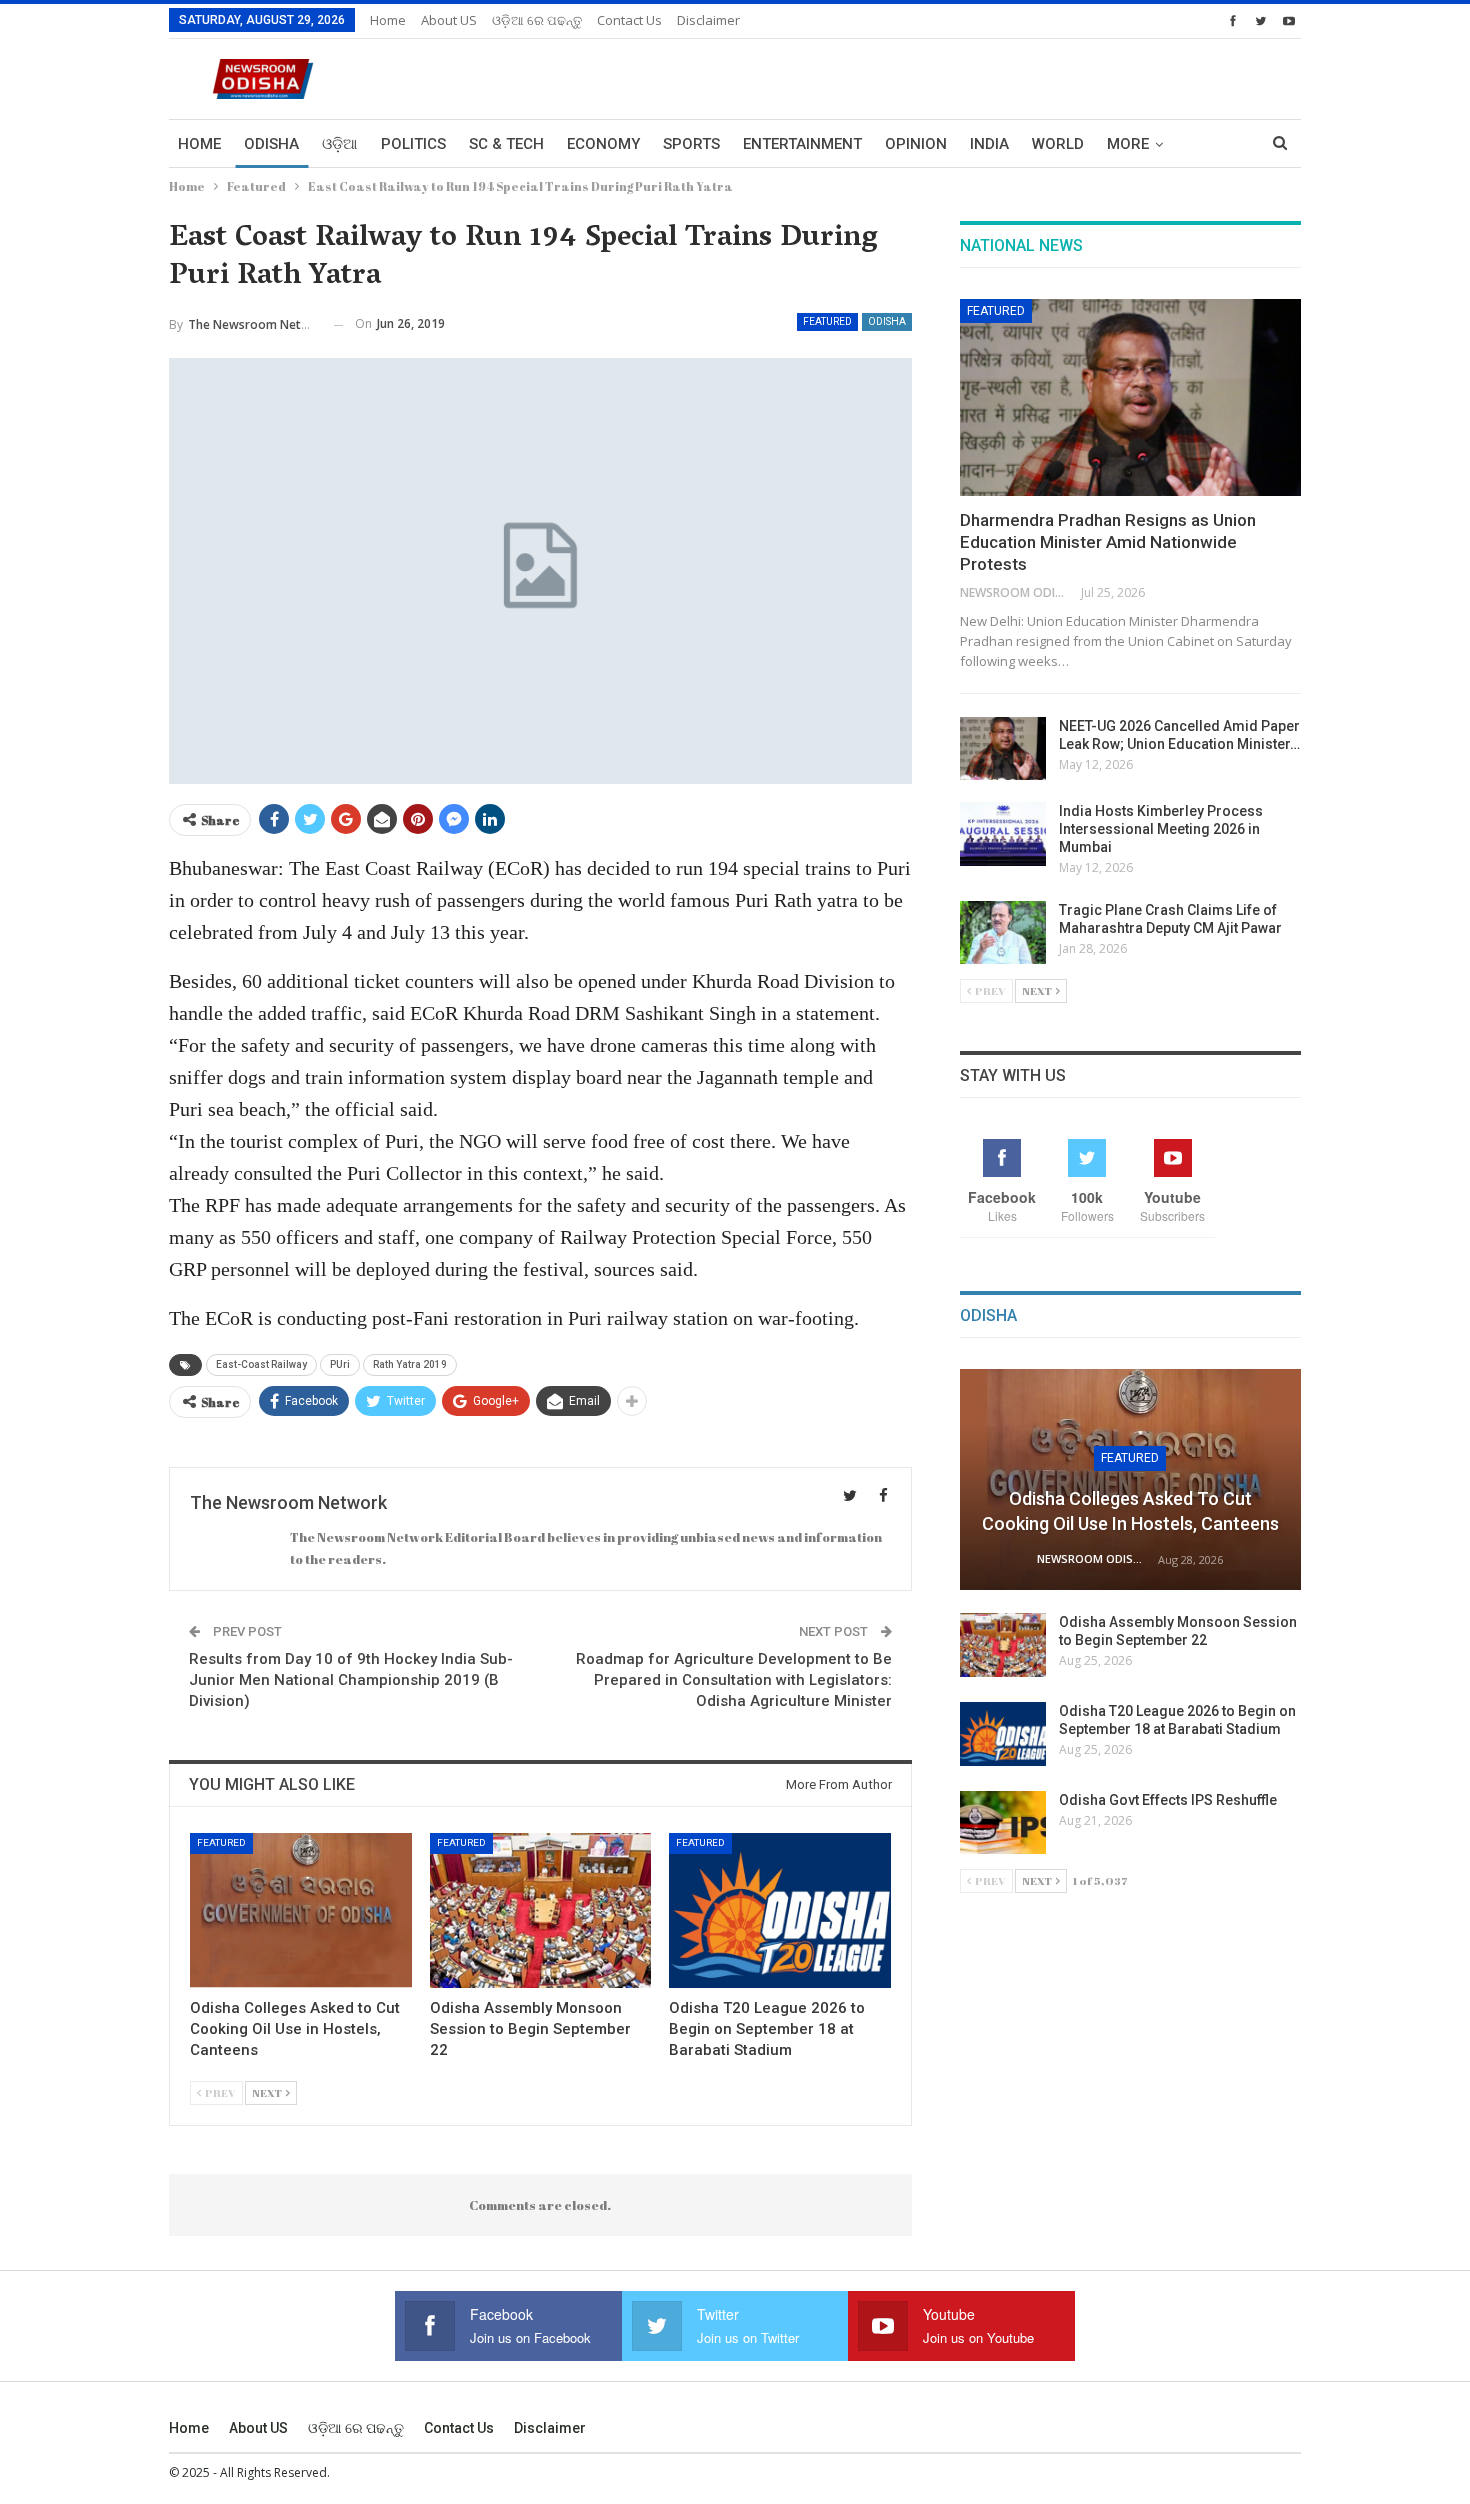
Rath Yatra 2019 (410, 1364)
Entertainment (802, 144)
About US (449, 20)
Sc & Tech (506, 144)
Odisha (271, 144)
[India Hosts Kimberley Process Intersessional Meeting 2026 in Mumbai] (1003, 834)
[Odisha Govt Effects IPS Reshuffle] (1003, 1823)
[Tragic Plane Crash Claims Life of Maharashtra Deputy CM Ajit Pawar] (1003, 933)
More (1128, 144)
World (1058, 144)
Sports (691, 144)
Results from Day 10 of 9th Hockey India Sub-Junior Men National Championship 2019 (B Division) (351, 1680)
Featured (827, 321)
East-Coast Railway (261, 1364)
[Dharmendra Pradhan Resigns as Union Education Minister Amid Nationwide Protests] (1130, 398)
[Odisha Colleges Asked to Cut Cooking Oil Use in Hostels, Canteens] (301, 1910)
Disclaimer (708, 20)
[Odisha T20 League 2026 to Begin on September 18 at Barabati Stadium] (780, 1910)
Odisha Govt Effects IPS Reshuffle (1168, 1800)
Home (388, 20)
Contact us (629, 20)
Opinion (916, 144)
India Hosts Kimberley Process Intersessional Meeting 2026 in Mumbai (1161, 829)
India (989, 144)
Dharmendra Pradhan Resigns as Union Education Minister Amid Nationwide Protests (1108, 542)
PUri (340, 1364)
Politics (413, 144)
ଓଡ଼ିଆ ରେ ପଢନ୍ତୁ (537, 20)
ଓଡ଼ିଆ (340, 144)
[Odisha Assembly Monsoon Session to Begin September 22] (541, 1910)
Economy (603, 144)
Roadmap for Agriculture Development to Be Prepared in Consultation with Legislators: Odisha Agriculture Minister (734, 1680)
